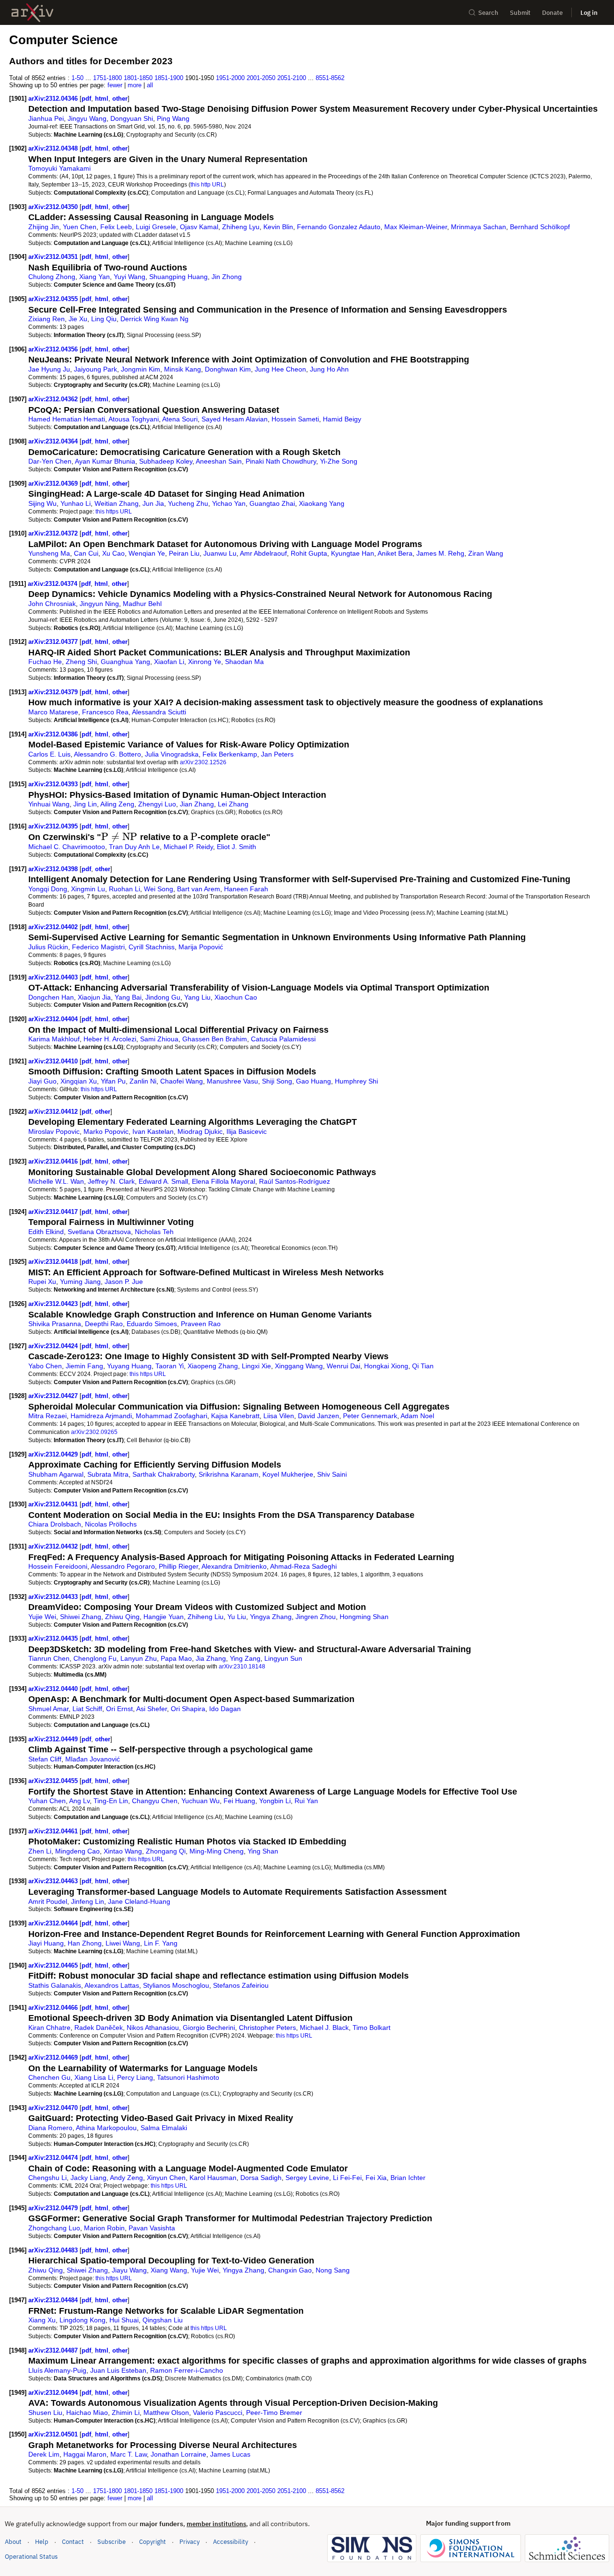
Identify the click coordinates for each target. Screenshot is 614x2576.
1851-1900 (169, 78)
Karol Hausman (213, 2178)
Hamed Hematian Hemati (67, 419)
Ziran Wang (486, 553)
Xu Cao (113, 553)
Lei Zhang (233, 804)
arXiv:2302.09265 (94, 1432)
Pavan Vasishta (152, 2228)
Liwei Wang (123, 1943)
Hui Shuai (124, 2320)
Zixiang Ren (47, 319)
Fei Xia (376, 2178)
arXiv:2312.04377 (54, 642)
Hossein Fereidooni (58, 1566)
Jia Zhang (211, 1658)
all (150, 85)
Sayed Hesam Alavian (235, 419)
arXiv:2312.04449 (54, 1739)
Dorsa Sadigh (261, 2178)
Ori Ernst (119, 1709)
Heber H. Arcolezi (110, 1039)
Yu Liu (237, 1617)
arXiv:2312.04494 (54, 2393)
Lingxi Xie (256, 1366)
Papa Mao (176, 1658)
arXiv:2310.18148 (242, 1666)
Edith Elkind (46, 1232)
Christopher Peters (267, 2028)
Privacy (189, 2542)
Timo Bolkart (372, 2028)
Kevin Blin (278, 227)
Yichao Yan (229, 503)
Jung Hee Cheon (280, 369)
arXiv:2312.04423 (54, 1304)
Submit (520, 13)
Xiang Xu (42, 2320)
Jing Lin (85, 804)
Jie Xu (78, 319)
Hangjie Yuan (164, 1617)
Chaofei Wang (182, 1081)
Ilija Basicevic (247, 1131)
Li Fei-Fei (347, 2178)
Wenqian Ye (147, 553)
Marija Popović (201, 947)
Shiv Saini (332, 1474)
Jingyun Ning (99, 604)
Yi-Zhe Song (339, 461)
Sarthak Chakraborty (164, 1474)
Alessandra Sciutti (159, 712)
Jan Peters (277, 754)
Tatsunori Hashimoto (188, 2077)
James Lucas (230, 2454)
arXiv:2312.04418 (54, 1262)
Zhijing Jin (44, 227)
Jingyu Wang (87, 118)
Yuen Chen (80, 227)
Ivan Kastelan (153, 1131)
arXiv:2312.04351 (54, 257)
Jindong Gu (163, 997)
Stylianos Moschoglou (176, 1985)
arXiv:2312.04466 (54, 2008)
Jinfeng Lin (88, 1901)
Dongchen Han (51, 997)
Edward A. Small (163, 1181)
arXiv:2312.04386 (54, 734)
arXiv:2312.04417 (54, 1212)
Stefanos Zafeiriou (241, 1985)
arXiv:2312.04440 (54, 1689)
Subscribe (112, 2542)
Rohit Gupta (309, 553)
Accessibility (230, 2542)
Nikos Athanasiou (153, 2028)
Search (488, 13)
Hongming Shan (364, 1617)
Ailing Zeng (117, 804)
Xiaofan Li (169, 662)
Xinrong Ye (205, 662)
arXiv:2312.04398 (54, 869)
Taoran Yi (170, 1366)
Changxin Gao (290, 2270)
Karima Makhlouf (54, 1039)
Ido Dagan (225, 1709)
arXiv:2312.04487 (54, 2350)
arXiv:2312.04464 (54, 1923)
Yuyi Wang (130, 277)
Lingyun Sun (283, 1658)
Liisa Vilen (279, 1416)
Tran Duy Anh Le (134, 847)
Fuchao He (45, 662)
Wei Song (159, 889)
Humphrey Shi (356, 1081)
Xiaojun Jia (94, 997)
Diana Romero (50, 2128)
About (13, 2542)
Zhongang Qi (166, 1851)
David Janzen (319, 1416)
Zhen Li (40, 1851)
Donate (552, 13)
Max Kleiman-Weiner (416, 227)
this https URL (114, 511)
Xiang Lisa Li (94, 2077)
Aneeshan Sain (219, 461)
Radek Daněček (99, 2028)
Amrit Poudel (48, 1901)
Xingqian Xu (79, 1081)
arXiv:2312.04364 (54, 441)
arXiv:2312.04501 (54, 2434)
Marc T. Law (129, 2454)
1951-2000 (230, 78)
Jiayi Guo (42, 1081)
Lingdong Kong (83, 2320)
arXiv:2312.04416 (54, 1161)
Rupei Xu (42, 1282)
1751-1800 (107, 78)
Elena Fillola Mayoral (224, 1181)
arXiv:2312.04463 (54, 1881)
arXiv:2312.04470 (54, 2108)
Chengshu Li (47, 2178)
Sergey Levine (307, 2178)
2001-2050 (261, 78)
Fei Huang (239, 1801)
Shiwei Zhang (81, 1617)
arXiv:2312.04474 (54, 2158)
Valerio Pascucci (218, 2413)
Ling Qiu (104, 319)
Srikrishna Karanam (229, 1474)
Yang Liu (197, 997)
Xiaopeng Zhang (213, 1366)
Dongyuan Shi (132, 118)
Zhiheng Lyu (241, 227)
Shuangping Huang (178, 277)
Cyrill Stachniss (152, 947)
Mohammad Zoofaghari (171, 1416)
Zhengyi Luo (157, 804)
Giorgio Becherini (209, 2028)
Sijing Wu (42, 503)
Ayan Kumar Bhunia (105, 461)
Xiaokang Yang (322, 503)
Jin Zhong (227, 277)
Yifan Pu (113, 1081)
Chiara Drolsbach (55, 1524)
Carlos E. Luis (49, 754)
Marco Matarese (53, 712)
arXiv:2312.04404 (54, 1019)
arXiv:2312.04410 (54, 1061)
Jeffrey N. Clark (111, 1181)
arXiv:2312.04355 (54, 299)
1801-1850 (138, 78)
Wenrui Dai (343, 1366)
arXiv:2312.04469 (54, 2057)
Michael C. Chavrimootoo (67, 847)
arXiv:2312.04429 (54, 1454)
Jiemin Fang (84, 1366)
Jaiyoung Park (95, 369)
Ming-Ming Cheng (217, 1851)
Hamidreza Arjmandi (101, 1416)
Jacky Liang (89, 2178)
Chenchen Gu (49, 2077)
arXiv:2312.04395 (54, 826)
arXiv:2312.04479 (54, 2208)
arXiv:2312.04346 (54, 99)
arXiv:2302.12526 (203, 762)
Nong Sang (333, 2270)
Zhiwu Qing (122, 1617)
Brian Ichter (408, 2178)
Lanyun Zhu (139, 1658)
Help (42, 2542)
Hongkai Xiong (386, 1366)
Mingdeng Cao (77, 1851)
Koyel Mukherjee (288, 1474)
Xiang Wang (169, 2270)
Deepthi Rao (104, 1324)
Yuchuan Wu (201, 1801)
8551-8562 (330, 78)
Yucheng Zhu (188, 503)
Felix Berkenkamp (230, 754)
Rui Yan (306, 1801)
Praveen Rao (201, 1324)
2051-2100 (292, 78)
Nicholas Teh (154, 1232)
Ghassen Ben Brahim (215, 1039)
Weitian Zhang (117, 503)
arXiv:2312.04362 (54, 399)
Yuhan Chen (47, 1801)
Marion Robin (104, 2228)
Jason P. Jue (124, 1282)
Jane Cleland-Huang (139, 1901)
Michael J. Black (324, 2028)
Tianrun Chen (49, 1658)
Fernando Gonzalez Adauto (339, 227)
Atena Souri (180, 419)
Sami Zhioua (159, 1039)
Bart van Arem (199, 889)
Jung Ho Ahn (329, 369)
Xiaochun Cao (236, 997)
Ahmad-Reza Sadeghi (303, 1566)
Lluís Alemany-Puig (57, 2370)
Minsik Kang (183, 369)
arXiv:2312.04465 (54, 1965)
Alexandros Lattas (112, 1985)
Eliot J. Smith (236, 847)
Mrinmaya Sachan (478, 227)
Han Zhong (85, 1943)
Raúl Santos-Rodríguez (295, 1181)
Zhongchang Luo (54, 2228)
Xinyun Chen (166, 2178)
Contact (73, 2542)
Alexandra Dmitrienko (234, 1566)
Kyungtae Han (353, 553)
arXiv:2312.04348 (54, 148)
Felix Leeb (116, 227)
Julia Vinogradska (172, 754)
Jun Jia (153, 503)
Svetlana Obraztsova (99, 1232)
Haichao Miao (87, 2413)
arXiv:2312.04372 (54, 533)
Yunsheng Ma (49, 553)
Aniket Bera (395, 553)
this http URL (207, 184)
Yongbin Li (275, 1801)
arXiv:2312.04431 (54, 1504)
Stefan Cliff (45, 1759)
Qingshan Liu (163, 2320)
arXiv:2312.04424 (54, 1346)
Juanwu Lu (220, 553)
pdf (86, 99)
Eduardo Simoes (152, 1324)
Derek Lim (44, 2454)
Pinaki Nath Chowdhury (281, 461)
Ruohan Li (124, 889)
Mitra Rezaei (47, 1416)
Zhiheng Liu (206, 1617)
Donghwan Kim (228, 369)
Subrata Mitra (108, 1474)
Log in (589, 13)
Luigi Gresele (156, 227)
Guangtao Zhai (272, 503)
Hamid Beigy (342, 419)
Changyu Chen (155, 1801)
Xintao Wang (123, 1851)
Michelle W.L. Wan (56, 1181)
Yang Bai (128, 997)
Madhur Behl (142, 604)
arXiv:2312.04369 (54, 484)
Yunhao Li (76, 503)
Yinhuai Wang (49, 804)
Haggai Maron (85, 2454)
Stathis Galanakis (55, 1985)
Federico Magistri (98, 947)
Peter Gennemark (370, 1416)
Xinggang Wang (299, 1366)
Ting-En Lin (111, 1801)
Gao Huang (313, 1081)
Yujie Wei (42, 1617)
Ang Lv (79, 1801)
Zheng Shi (81, 662)
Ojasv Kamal (199, 227)
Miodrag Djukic (200, 1131)
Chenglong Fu (95, 1658)
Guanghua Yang (125, 662)
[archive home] (32, 13)
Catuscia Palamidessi (283, 1039)
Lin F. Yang (161, 1943)
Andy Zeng (126, 2178)
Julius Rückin (48, 947)
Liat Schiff (87, 1709)
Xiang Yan (94, 277)
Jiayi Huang (46, 1943)
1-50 (77, 78)
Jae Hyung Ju (49, 369)
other (120, 99)
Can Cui (86, 553)
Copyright (153, 2542)
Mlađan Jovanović (93, 1759)
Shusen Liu (45, 2413)
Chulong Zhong (52, 277)
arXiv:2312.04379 (54, 692)
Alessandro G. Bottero (107, 754)
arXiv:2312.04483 (54, 2250)
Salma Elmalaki (164, 2128)
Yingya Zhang (271, 1617)
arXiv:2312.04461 (54, 1831)
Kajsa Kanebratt (235, 1416)
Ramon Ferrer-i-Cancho (187, 2370)
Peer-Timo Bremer (274, 2413)
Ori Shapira (188, 1709)
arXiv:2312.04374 (53, 584)
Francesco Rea (105, 712)
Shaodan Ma (244, 662)
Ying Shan (263, 1851)
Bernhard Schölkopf (540, 227)
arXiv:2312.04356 (54, 349)
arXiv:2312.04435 (54, 1638)
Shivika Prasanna (55, 1324)
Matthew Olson (166, 2413)
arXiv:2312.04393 (54, 784)
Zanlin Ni (143, 1081)
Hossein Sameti (295, 419)
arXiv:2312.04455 (54, 1781)
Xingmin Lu (88, 889)
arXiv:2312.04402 (54, 927)
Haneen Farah (246, 889)
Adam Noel (417, 1416)
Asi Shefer (152, 1709)
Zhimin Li (126, 2413)
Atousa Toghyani (134, 419)
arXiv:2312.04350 (54, 207)
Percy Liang (135, 2077)
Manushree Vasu (232, 1081)
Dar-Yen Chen (50, 461)
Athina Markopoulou (106, 2128)
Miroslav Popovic (54, 1131)
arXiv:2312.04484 (54, 2300)
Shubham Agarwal (56, 1474)
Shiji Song (277, 1081)
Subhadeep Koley (166, 461)
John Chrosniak (52, 604)
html (102, 99)
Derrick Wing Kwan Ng (154, 319)
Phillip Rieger (178, 1566)
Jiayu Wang (129, 2270)
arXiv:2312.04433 (54, 1597)
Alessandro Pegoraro (123, 1566)
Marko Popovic (106, 1131)
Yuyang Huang (129, 1366)
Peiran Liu (184, 553)
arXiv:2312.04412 (54, 1112)
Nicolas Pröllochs (111, 1524)
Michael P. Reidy (188, 847)
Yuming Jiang (80, 1282)
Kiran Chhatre (49, 2028)
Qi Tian (423, 1366)
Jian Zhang (197, 804)
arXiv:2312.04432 (54, 1546)
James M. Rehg (440, 553)
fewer (115, 85)
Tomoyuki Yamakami (59, 168)
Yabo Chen (45, 1366)
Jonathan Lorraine (178, 2454)
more (135, 85)
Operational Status (31, 2556)
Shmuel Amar (48, 1709)
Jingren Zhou (316, 1617)
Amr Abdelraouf (263, 553)
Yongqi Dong (48, 889)
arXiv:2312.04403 (54, 977)
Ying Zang (245, 1658)
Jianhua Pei (46, 118)
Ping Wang (173, 118)
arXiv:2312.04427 (54, 1396)
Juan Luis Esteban (118, 2370)
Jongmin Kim (141, 369)
